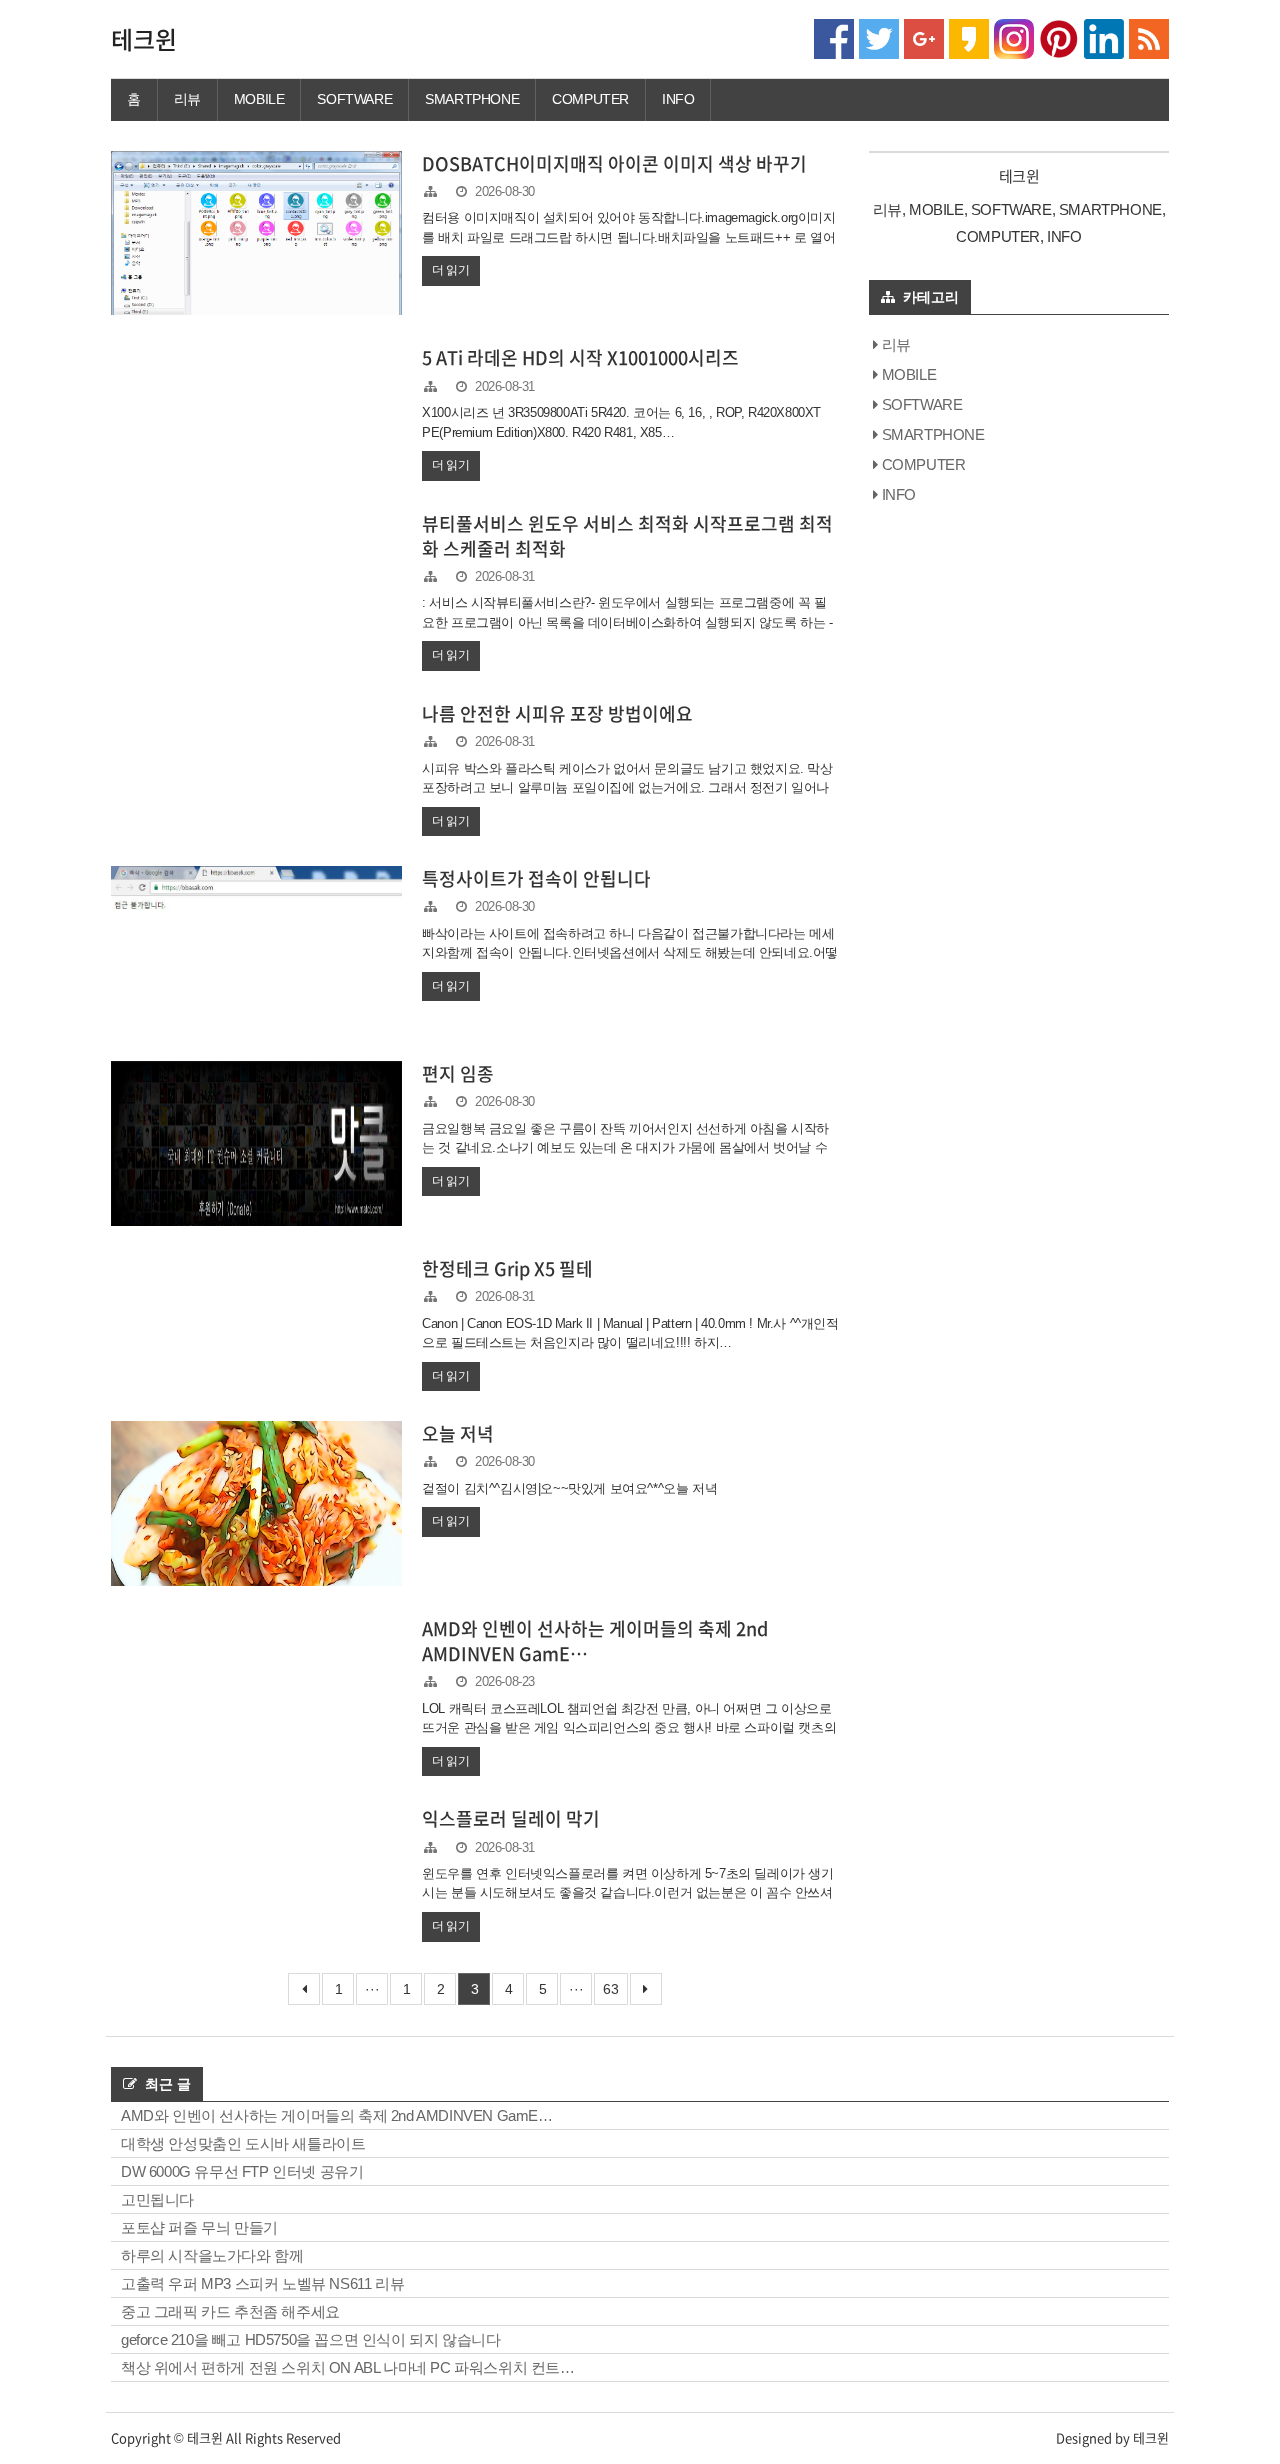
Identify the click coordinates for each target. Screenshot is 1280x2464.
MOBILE (259, 99)
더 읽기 (450, 270)
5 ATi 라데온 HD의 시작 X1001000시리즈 (580, 357)
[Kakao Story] (969, 37)
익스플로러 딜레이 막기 (511, 1818)
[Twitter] (879, 37)
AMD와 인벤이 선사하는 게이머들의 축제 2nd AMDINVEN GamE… (595, 1641)
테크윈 (144, 39)
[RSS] (1149, 37)
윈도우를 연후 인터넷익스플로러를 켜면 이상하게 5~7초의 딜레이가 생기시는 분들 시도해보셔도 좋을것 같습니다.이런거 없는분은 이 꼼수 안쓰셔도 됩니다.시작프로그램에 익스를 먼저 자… (627, 1893)
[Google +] (924, 37)
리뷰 (187, 99)
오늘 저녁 (458, 1433)
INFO (678, 99)
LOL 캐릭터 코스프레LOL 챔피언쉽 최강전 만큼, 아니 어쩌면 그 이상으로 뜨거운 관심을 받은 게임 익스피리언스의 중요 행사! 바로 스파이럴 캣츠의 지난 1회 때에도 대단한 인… (629, 1728)
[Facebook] (834, 37)
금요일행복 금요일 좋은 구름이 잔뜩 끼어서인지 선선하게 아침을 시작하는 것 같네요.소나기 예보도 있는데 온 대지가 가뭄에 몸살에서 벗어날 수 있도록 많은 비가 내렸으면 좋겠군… (625, 1148)
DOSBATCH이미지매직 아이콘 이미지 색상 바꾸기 (614, 163)
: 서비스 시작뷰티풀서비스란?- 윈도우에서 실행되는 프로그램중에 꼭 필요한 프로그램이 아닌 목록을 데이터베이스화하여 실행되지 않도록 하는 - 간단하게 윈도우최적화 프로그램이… (627, 622)
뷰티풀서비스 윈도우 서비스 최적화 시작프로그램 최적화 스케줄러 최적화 (627, 536)
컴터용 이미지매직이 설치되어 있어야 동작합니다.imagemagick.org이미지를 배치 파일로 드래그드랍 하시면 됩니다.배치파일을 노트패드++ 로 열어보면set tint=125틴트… (628, 237)
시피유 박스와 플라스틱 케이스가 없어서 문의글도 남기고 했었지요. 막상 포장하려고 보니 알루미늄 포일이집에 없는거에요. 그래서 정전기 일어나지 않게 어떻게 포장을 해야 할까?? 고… (627, 788)
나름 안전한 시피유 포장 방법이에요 (557, 713)
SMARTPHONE (472, 99)
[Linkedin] (1104, 37)
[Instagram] (1014, 37)
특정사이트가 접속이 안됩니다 (536, 878)
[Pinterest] (1059, 37)
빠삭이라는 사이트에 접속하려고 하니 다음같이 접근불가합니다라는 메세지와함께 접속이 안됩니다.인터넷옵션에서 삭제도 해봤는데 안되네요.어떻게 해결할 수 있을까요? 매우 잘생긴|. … (630, 953)
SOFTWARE (354, 99)
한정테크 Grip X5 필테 (507, 1268)
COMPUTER (590, 99)
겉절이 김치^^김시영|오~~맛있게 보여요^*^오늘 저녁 (569, 1488)
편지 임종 (458, 1073)
